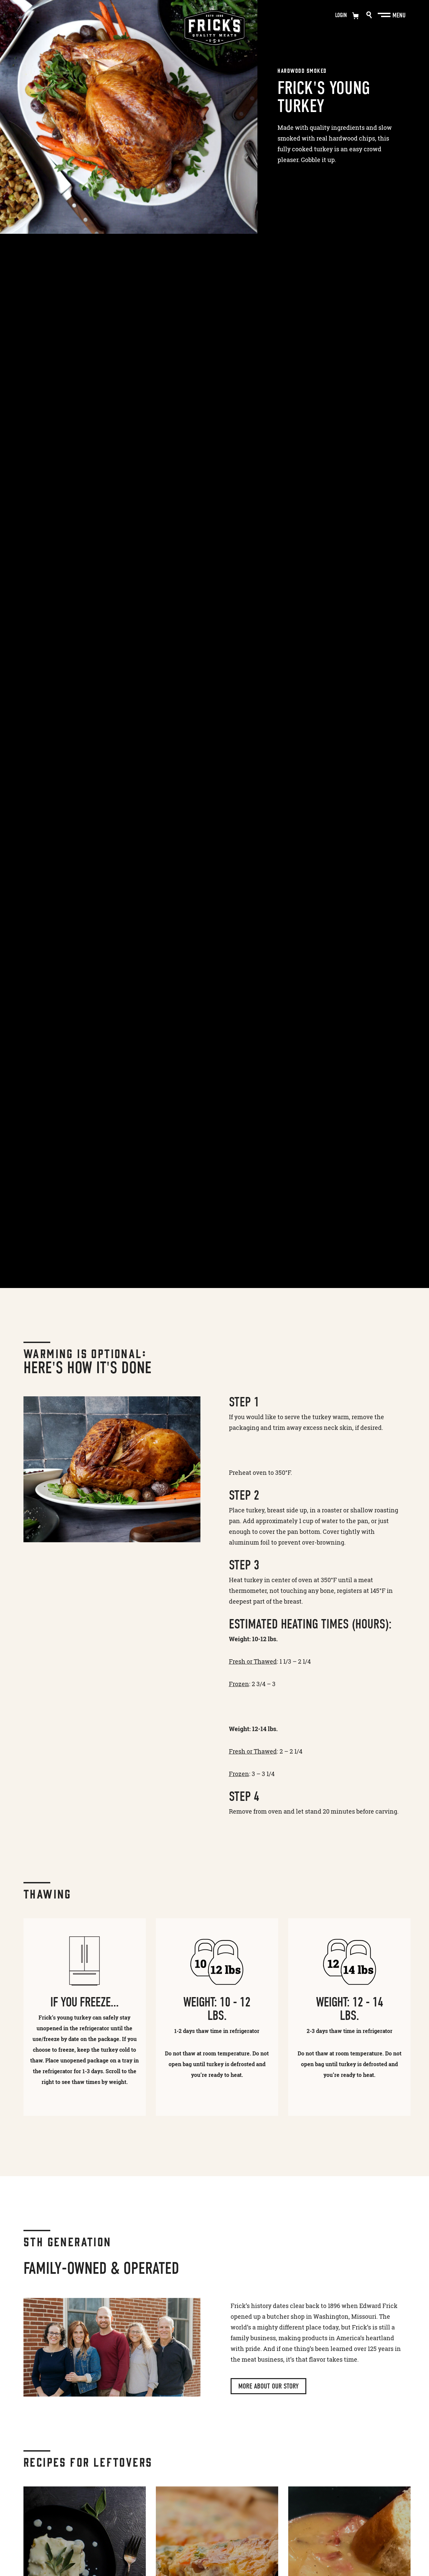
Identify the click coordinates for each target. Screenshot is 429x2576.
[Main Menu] (385, 15)
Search (369, 15)
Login (341, 15)
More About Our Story (268, 2386)
